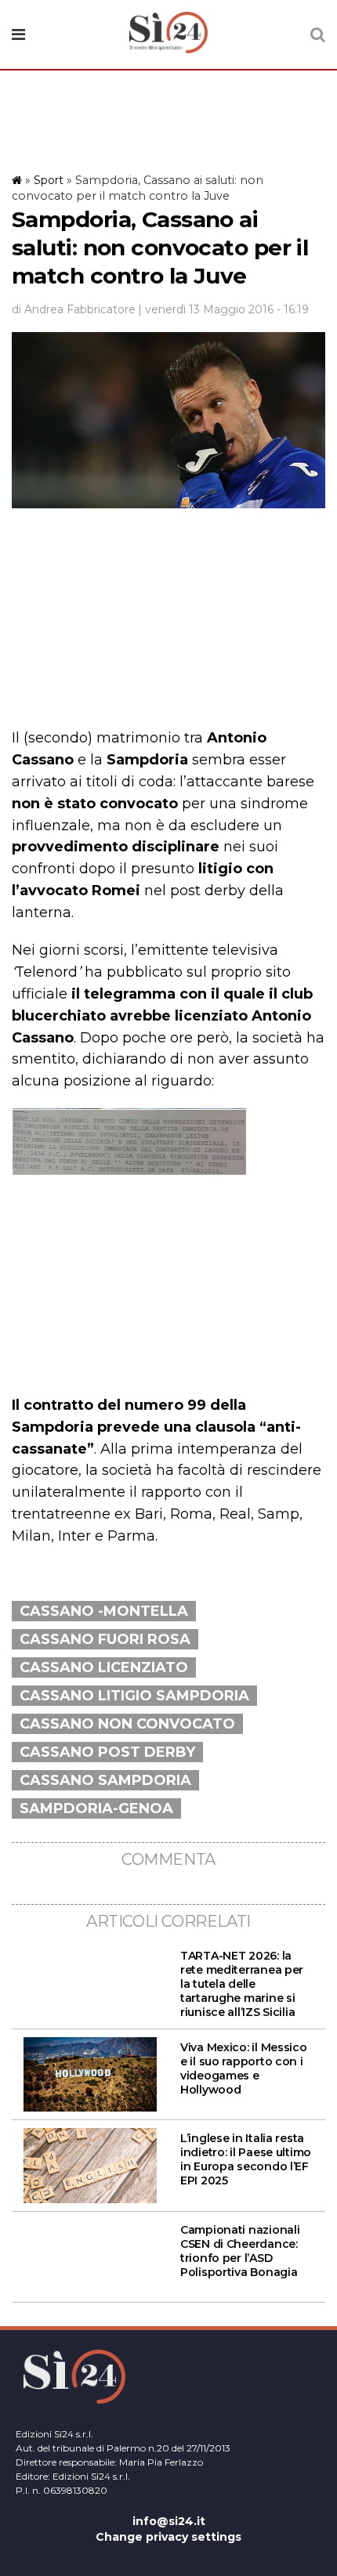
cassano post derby (107, 1752)
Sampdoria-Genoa (96, 1808)
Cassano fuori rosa (105, 1639)
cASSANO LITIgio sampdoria (134, 1696)
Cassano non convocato (127, 1724)
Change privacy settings (168, 2537)
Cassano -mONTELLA (104, 1611)
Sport (49, 180)
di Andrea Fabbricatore (74, 309)
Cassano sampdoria (105, 1780)
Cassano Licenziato (104, 1667)
